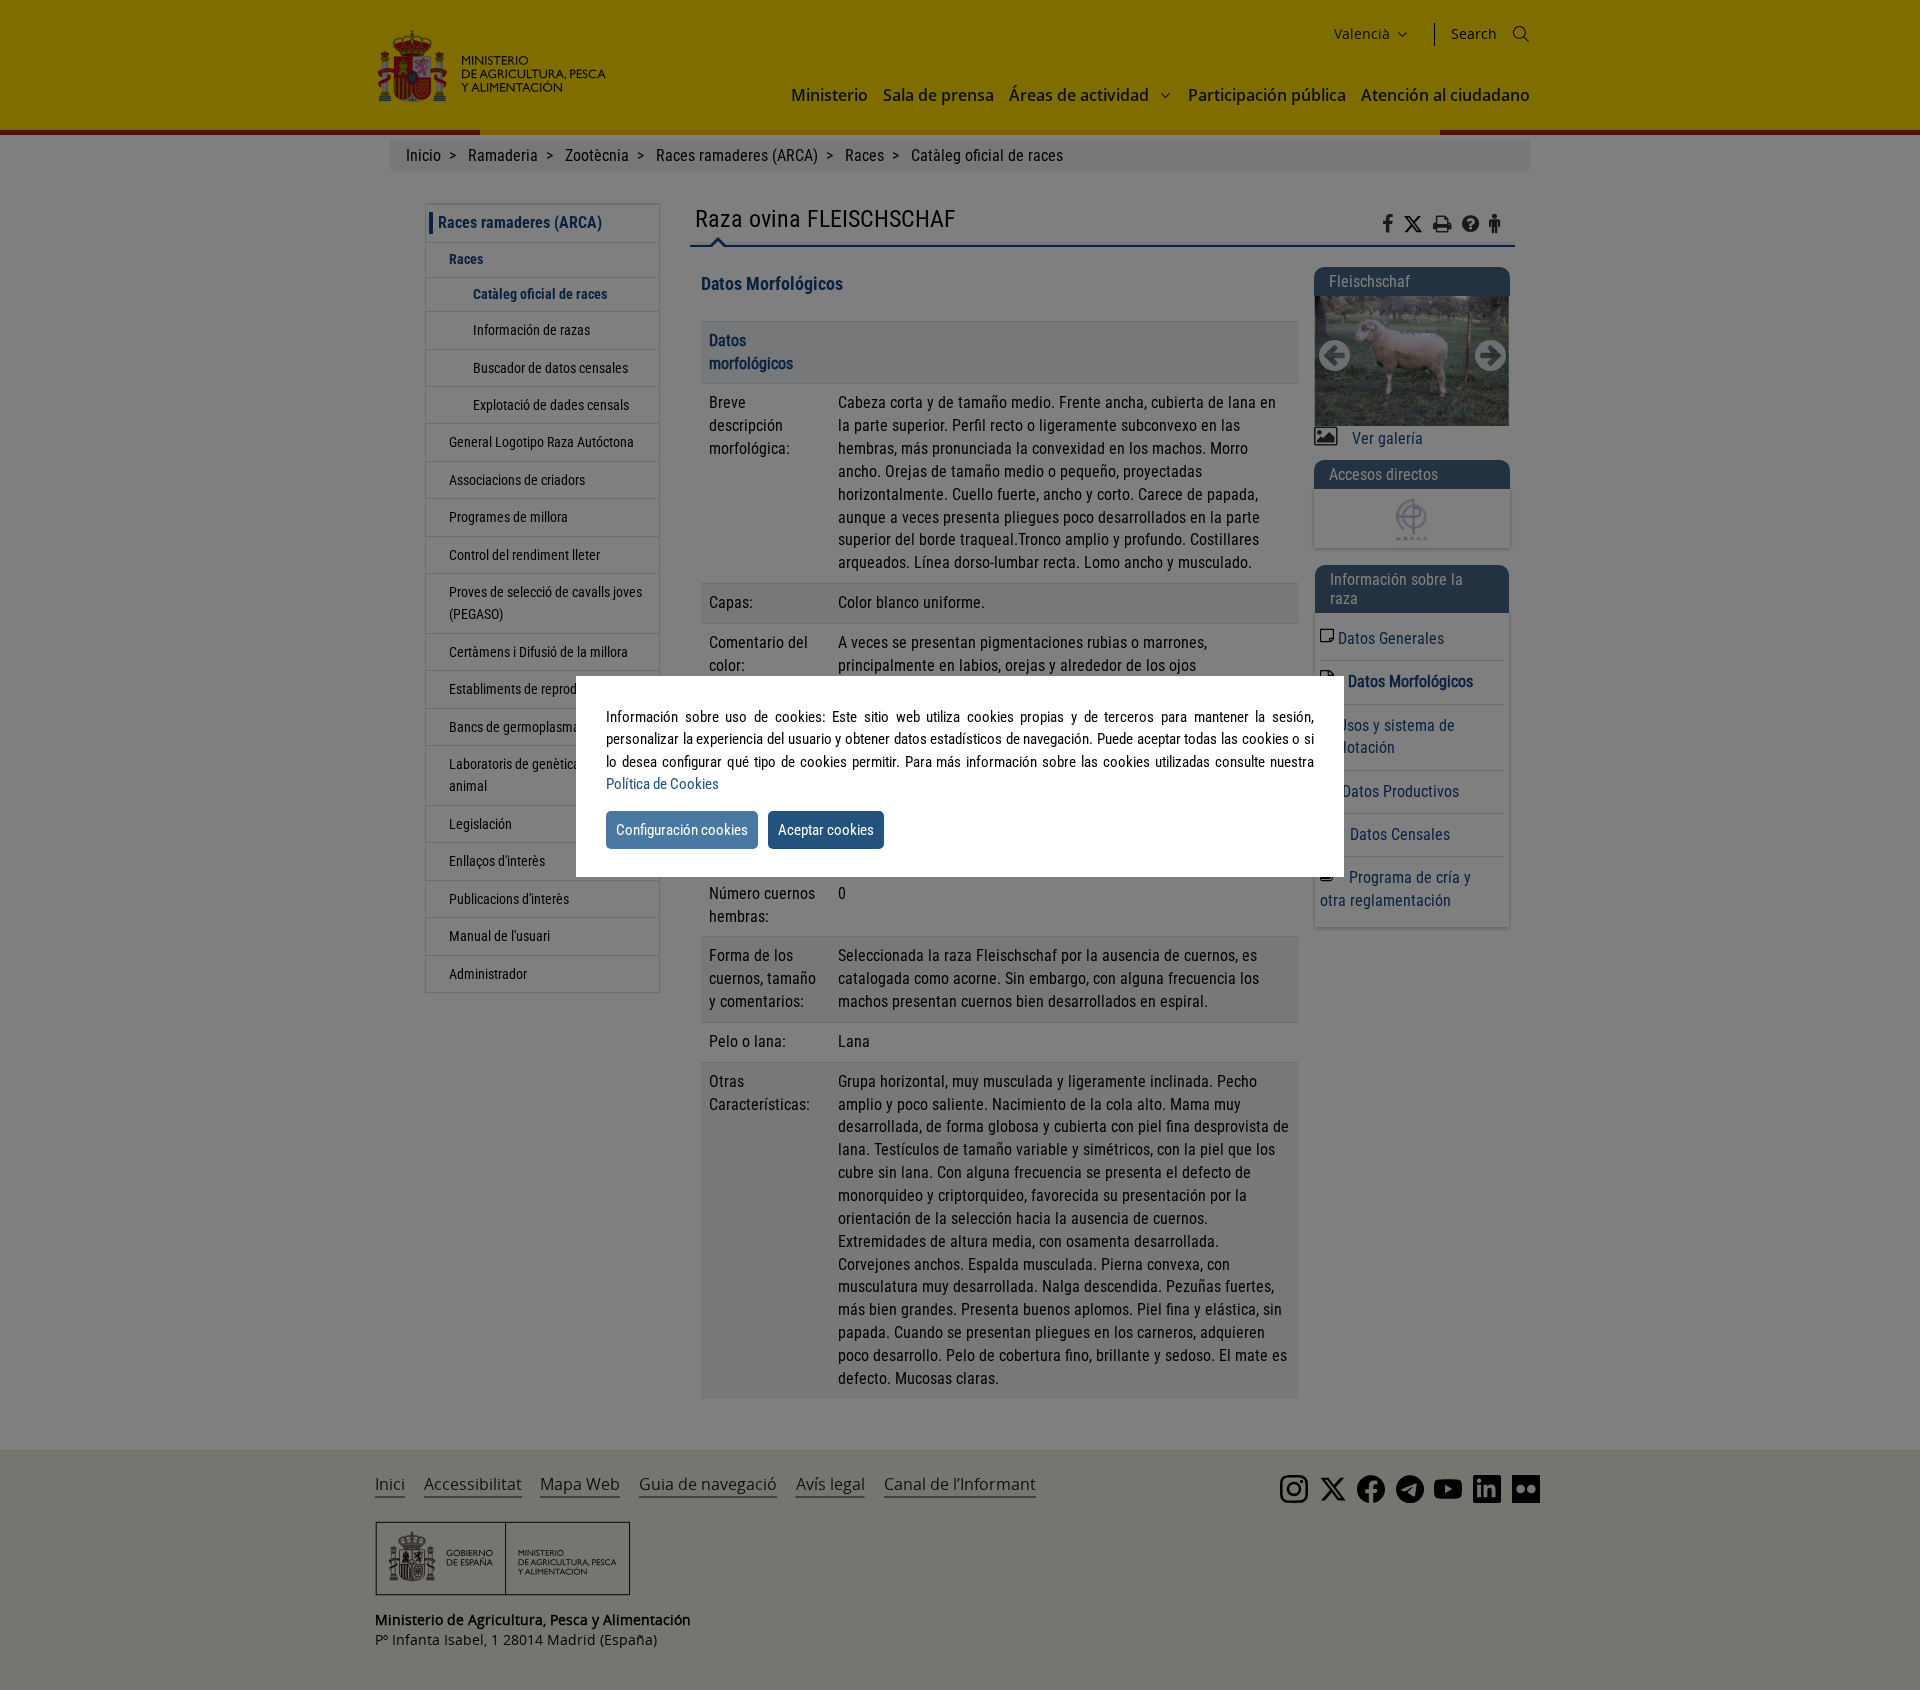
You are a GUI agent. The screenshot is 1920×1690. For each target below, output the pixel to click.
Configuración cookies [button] (682, 830)
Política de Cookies (662, 784)
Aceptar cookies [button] (826, 830)
